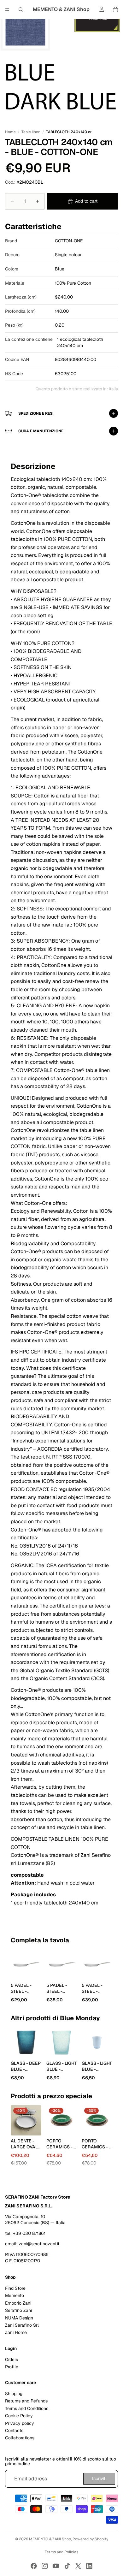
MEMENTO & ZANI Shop (50, 2539)
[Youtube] (56, 2566)
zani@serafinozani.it (39, 2244)
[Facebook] (34, 2566)
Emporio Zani (18, 2303)
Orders (12, 2359)
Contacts (14, 2431)
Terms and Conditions (27, 2408)
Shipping (14, 2394)
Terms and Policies (61, 2552)
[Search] (21, 9)
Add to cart (86, 201)
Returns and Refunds (26, 2401)
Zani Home (16, 2332)
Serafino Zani (18, 2310)
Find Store (15, 2288)
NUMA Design (19, 2318)
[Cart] (115, 9)
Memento (15, 2295)
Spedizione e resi (36, 413)
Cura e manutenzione (41, 431)
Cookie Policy (19, 2416)
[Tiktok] (67, 2566)
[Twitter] (78, 2566)
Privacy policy (20, 2423)
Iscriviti (99, 2478)
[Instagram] (45, 2566)
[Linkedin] (89, 2566)
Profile (12, 2366)
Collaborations (20, 2438)
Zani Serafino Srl (22, 2325)
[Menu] (7, 9)
